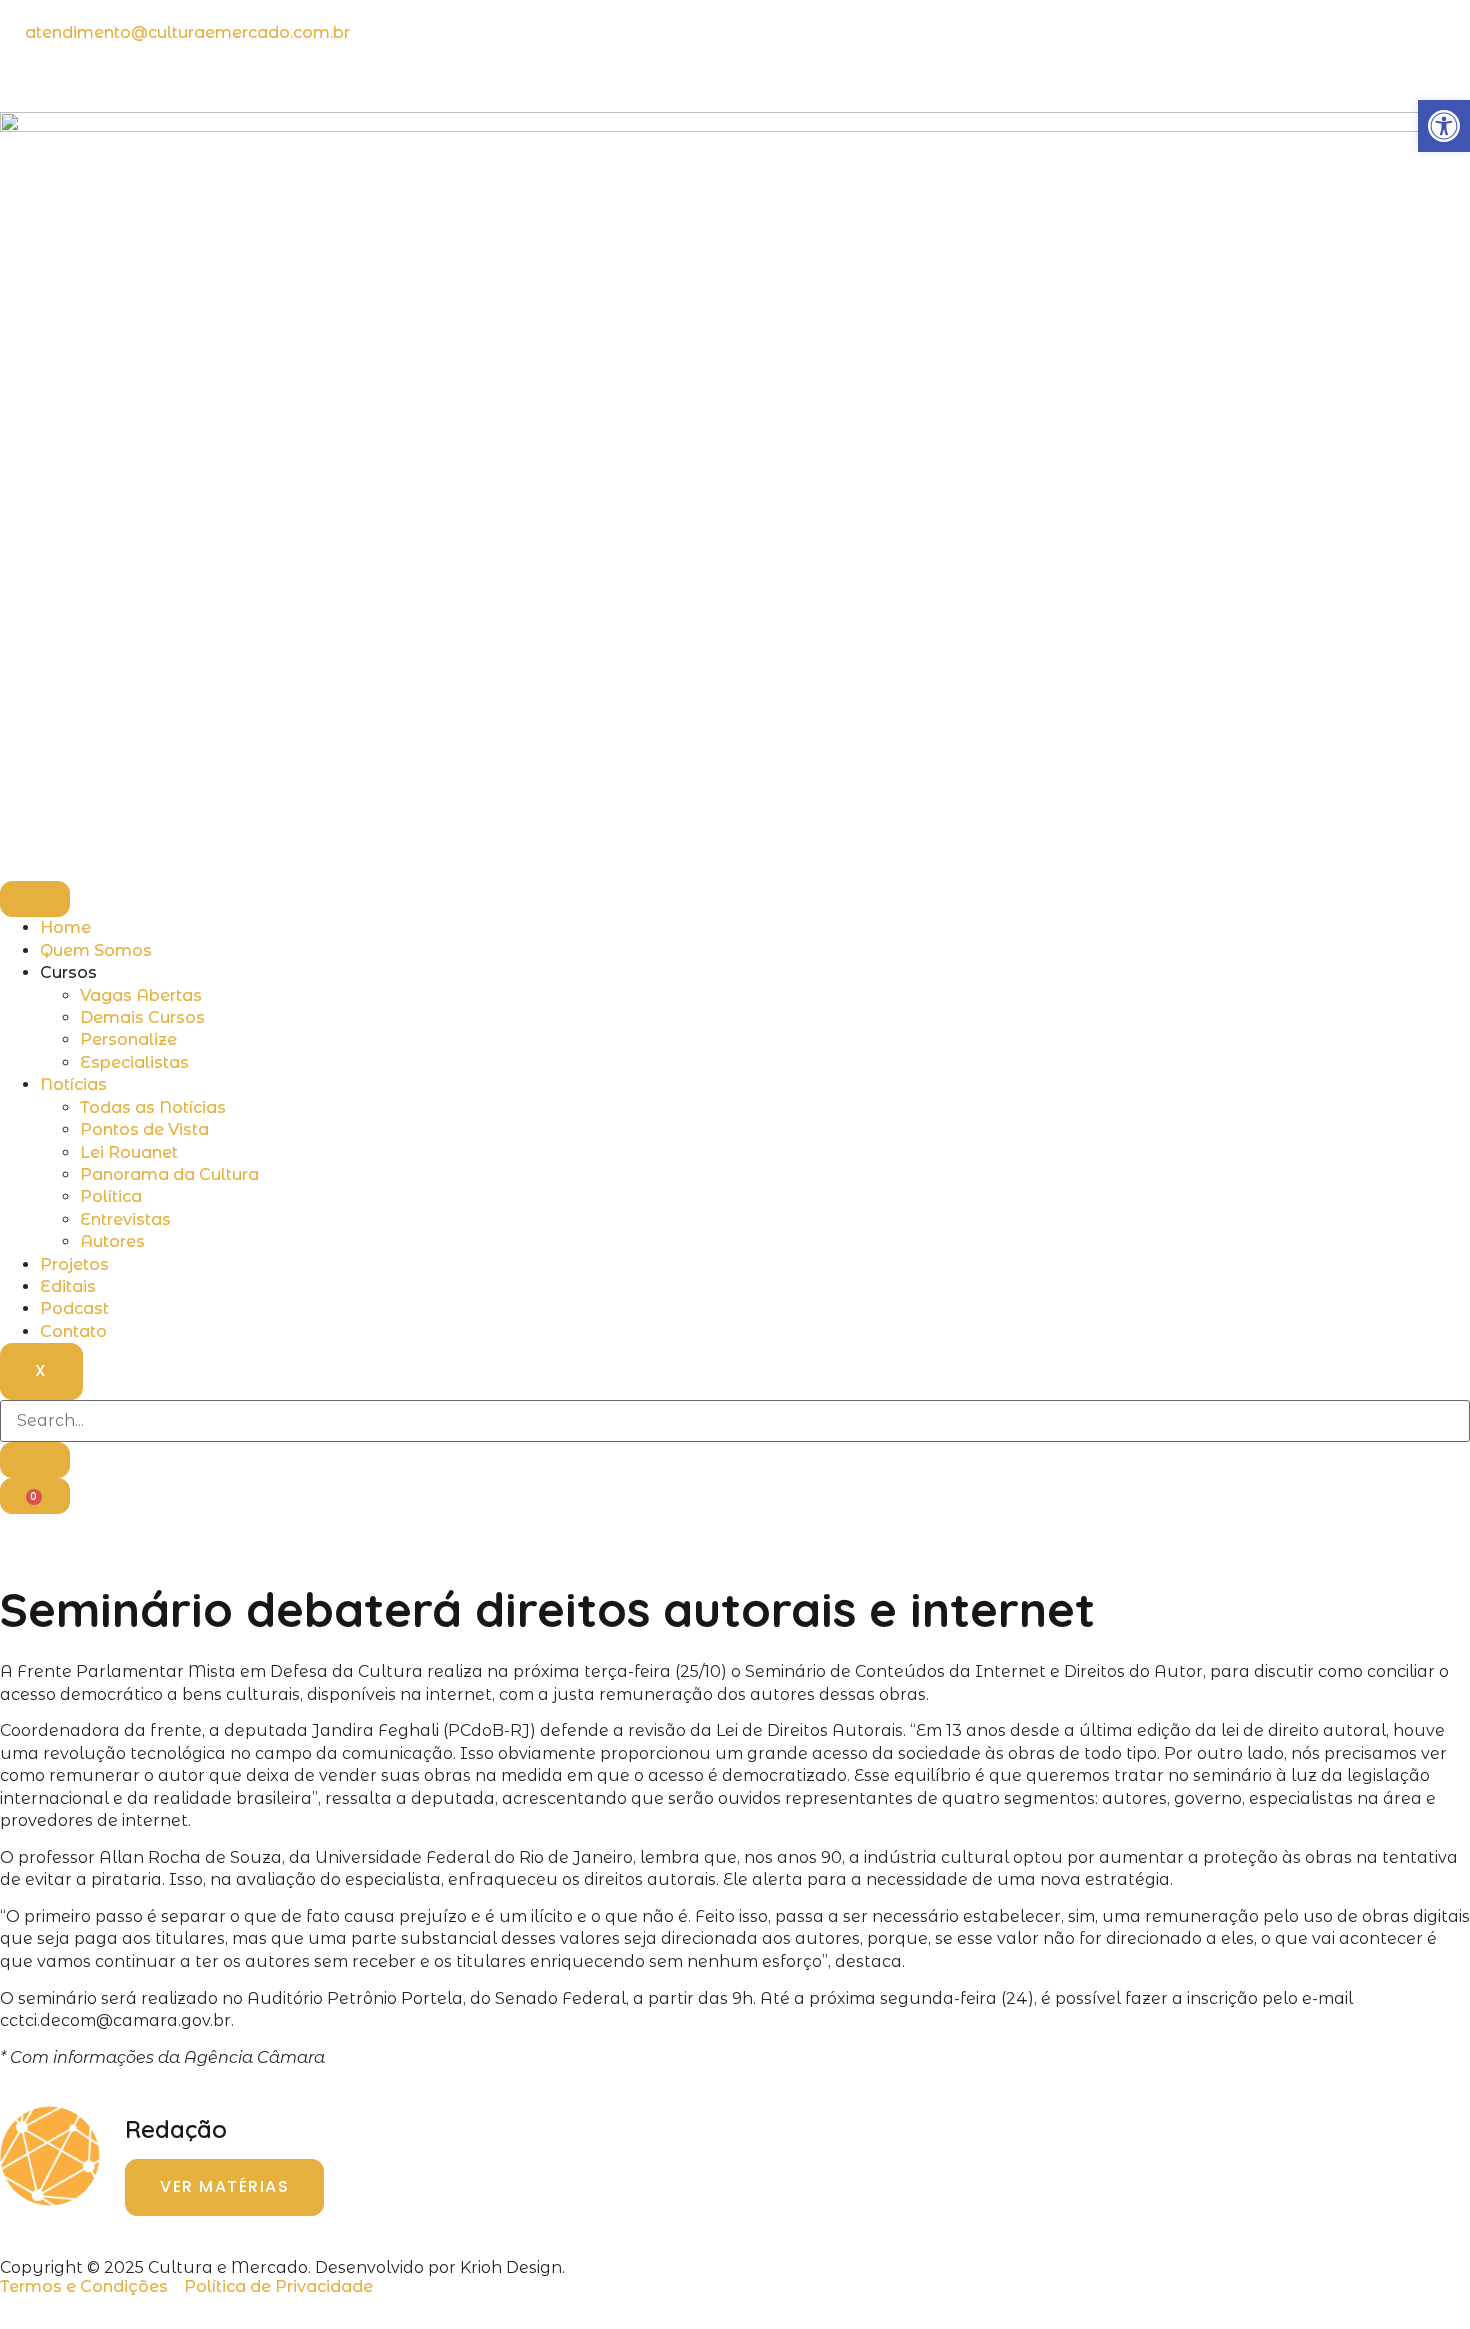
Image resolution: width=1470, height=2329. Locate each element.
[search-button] (35, 1460)
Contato (73, 1331)
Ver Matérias (224, 2186)
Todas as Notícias (153, 1107)
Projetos (74, 1264)
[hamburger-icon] (35, 899)
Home (65, 927)
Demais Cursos (142, 1017)
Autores (112, 1241)
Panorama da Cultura (169, 1174)
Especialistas (134, 1062)
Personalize (128, 1039)
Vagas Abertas (141, 995)
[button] (1444, 126)
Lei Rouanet (129, 1152)
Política (111, 1196)
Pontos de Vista (144, 1129)
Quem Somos (96, 950)
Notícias (73, 1084)
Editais (68, 1286)
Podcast (74, 1308)
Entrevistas (125, 1219)
